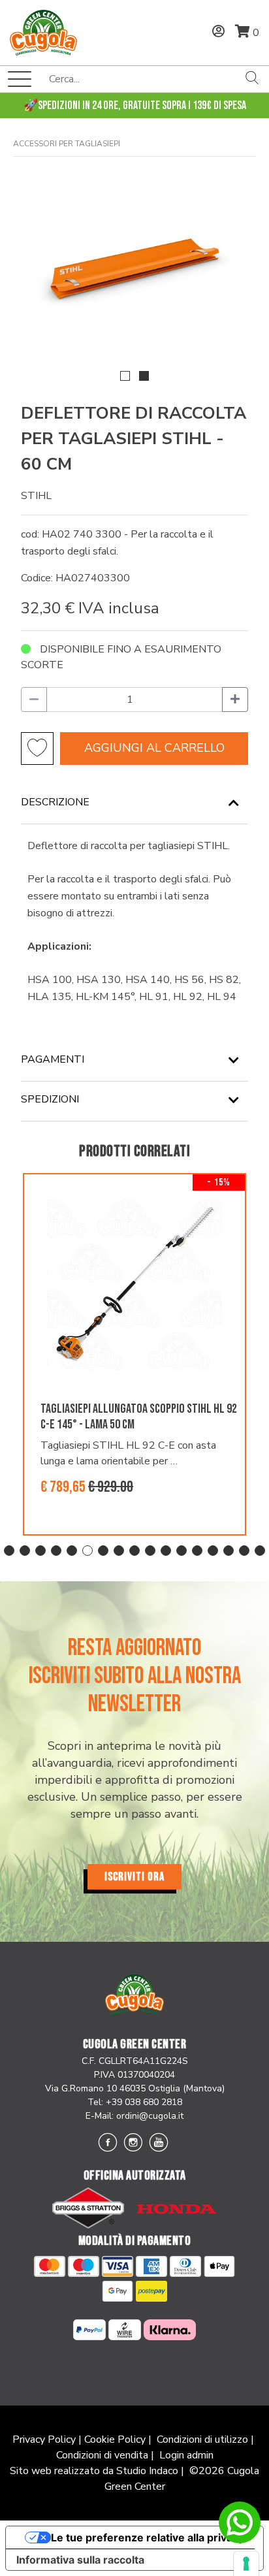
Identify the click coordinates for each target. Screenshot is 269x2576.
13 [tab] (197, 1551)
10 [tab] (150, 1551)
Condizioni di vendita (102, 2455)
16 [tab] (244, 1551)
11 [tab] (166, 1551)
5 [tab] (72, 1551)
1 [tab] (9, 1551)
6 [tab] (87, 1551)
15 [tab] (229, 1551)
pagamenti (53, 1059)
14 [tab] (213, 1551)
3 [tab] (40, 1551)
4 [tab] (56, 1551)
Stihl (36, 496)
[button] (125, 376)
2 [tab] (25, 1551)
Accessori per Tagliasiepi (67, 144)
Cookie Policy (115, 2439)
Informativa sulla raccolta (80, 2560)
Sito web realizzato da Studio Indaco (94, 2471)
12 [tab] (182, 1551)
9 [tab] (134, 1551)
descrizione (55, 802)
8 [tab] (119, 1551)
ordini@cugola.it (150, 2116)
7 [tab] (103, 1551)
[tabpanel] (134, 1355)
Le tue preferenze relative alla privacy (148, 2537)
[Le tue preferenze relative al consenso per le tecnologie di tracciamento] (246, 2564)
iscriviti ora (134, 1877)
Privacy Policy (44, 2439)
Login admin (186, 2455)
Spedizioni (50, 1099)
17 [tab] (260, 1551)
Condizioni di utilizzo (202, 2439)
